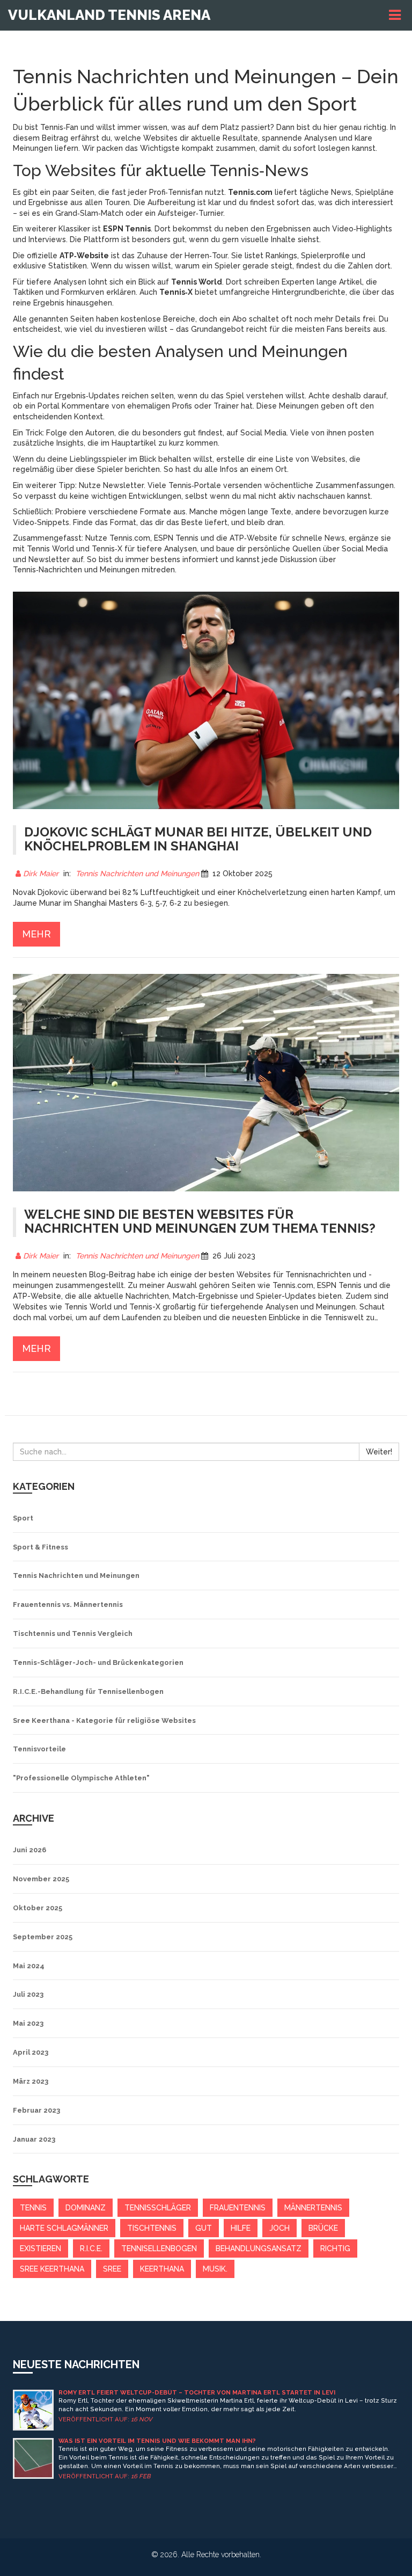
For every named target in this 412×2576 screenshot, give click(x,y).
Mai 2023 (28, 2023)
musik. (215, 2269)
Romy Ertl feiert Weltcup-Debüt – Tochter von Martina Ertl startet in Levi (197, 2393)
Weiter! (379, 1452)
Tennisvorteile (39, 1749)
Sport (23, 1518)
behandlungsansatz (259, 2248)
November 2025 (41, 1879)
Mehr (36, 934)
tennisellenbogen (159, 2248)
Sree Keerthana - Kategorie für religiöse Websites (104, 1720)
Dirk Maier (41, 874)
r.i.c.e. (91, 2248)
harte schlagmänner (64, 2228)
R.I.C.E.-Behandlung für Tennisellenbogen (88, 1691)
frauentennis (238, 2208)
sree (112, 2269)
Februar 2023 (36, 2110)
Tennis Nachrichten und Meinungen (137, 874)
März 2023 (31, 2081)
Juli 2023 (28, 1994)
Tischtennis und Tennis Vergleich (73, 1633)
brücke (323, 2228)
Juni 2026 (30, 1850)
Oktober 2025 (38, 1908)
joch (279, 2228)
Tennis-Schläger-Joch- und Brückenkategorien (98, 1662)
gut (204, 2228)
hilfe (241, 2228)
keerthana (162, 2269)
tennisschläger (158, 2208)
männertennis (313, 2208)
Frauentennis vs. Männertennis (68, 1604)
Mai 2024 (29, 1966)
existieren (41, 2248)
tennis (33, 2208)
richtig (335, 2248)
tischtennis (152, 2228)
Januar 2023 (34, 2139)
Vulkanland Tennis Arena (109, 15)
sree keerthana (52, 2269)
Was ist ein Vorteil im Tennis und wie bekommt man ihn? (157, 2441)
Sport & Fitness (41, 1547)
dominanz (86, 2208)
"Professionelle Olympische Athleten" (81, 1778)
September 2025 (43, 1937)
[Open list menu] (396, 15)
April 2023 (31, 2052)
